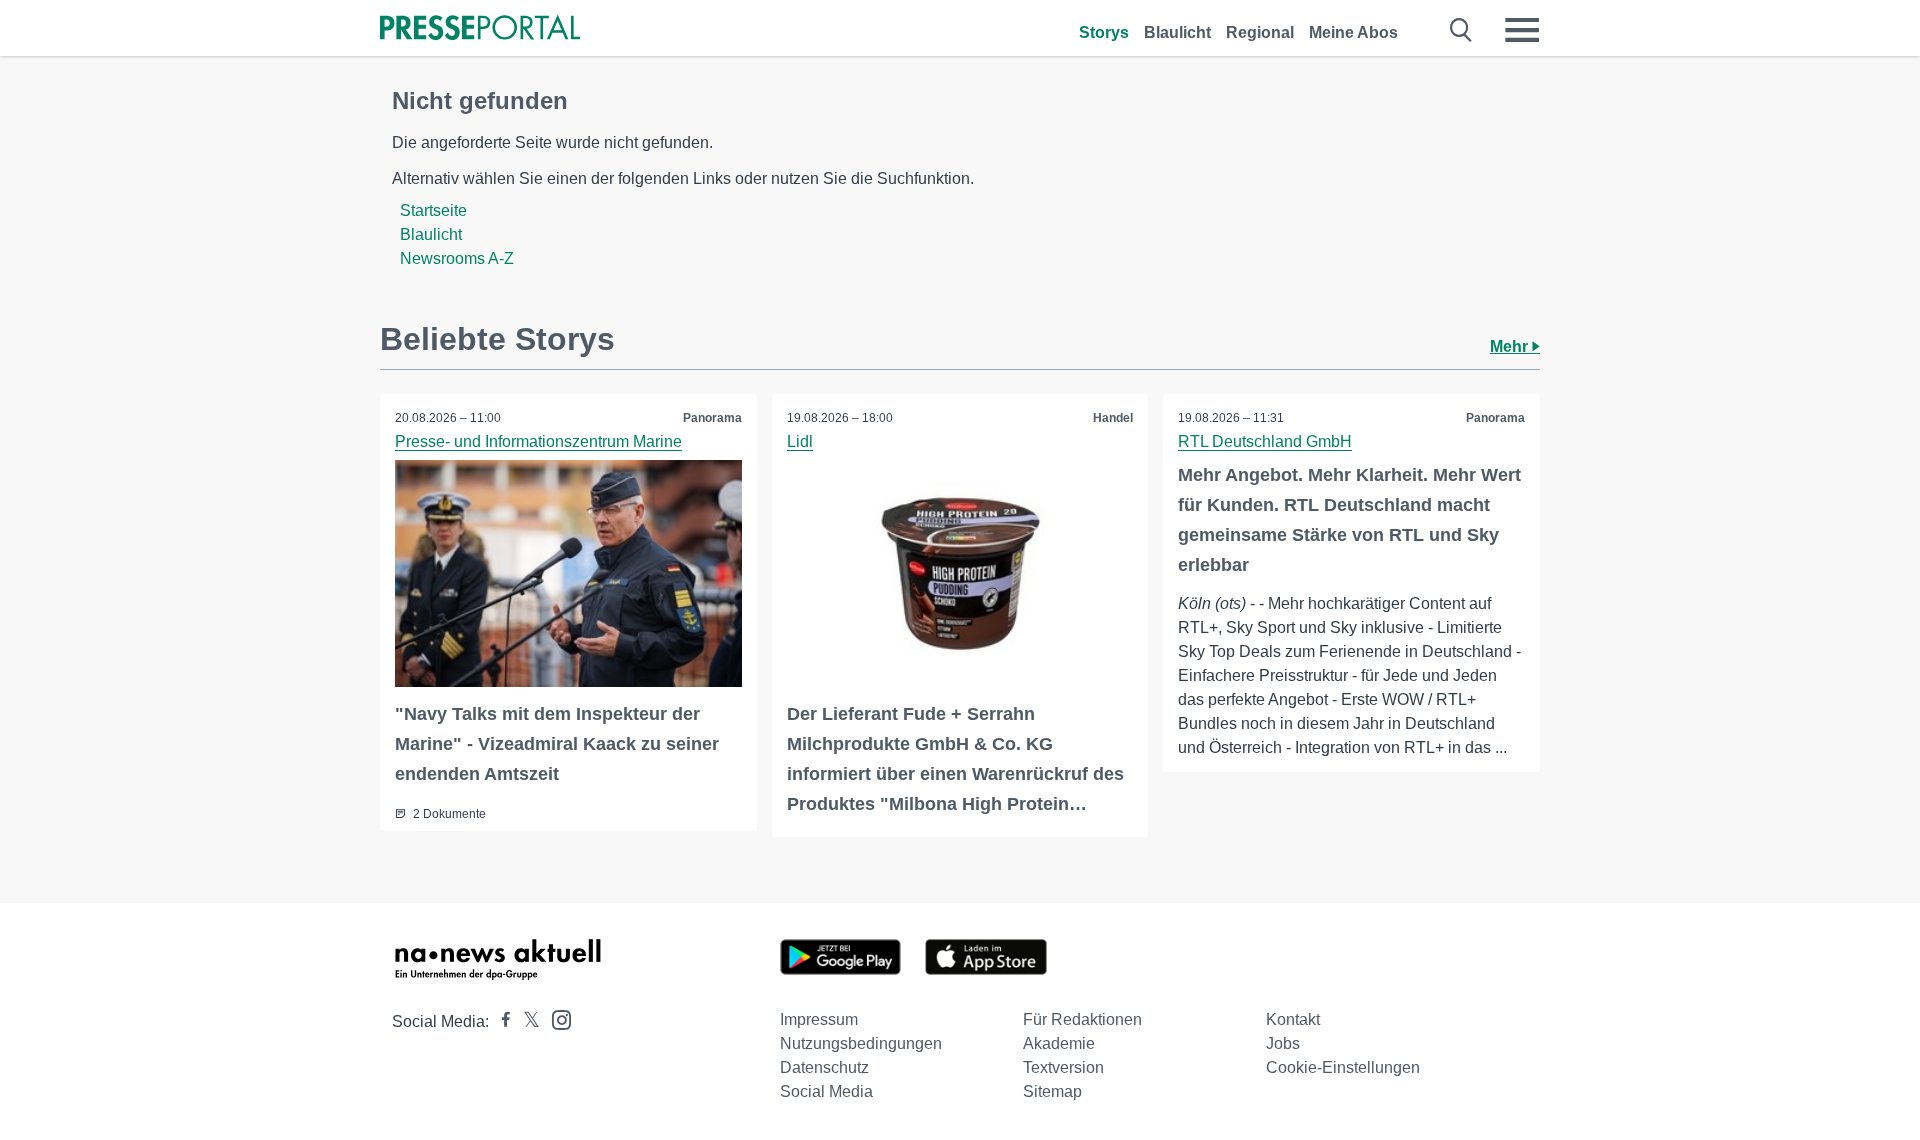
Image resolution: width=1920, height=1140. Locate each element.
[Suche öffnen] (1461, 30)
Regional (1260, 32)
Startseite (433, 210)
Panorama (712, 418)
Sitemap (1052, 1091)
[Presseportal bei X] (525, 1021)
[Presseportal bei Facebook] (500, 1021)
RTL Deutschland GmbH (1265, 441)
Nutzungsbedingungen (861, 1043)
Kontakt (1293, 1019)
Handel (1113, 418)
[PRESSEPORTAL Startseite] (480, 29)
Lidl (800, 441)
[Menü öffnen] (1522, 30)
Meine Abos (1353, 32)
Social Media (826, 1091)
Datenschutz (824, 1067)
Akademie (1059, 1043)
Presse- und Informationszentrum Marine (538, 441)
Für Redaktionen (1082, 1019)
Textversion (1063, 1067)
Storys (1104, 32)
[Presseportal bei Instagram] (555, 1018)
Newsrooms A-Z (457, 258)
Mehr (1511, 346)
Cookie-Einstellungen (1343, 1067)
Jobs (1283, 1043)
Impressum (819, 1019)
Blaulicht (1177, 32)
